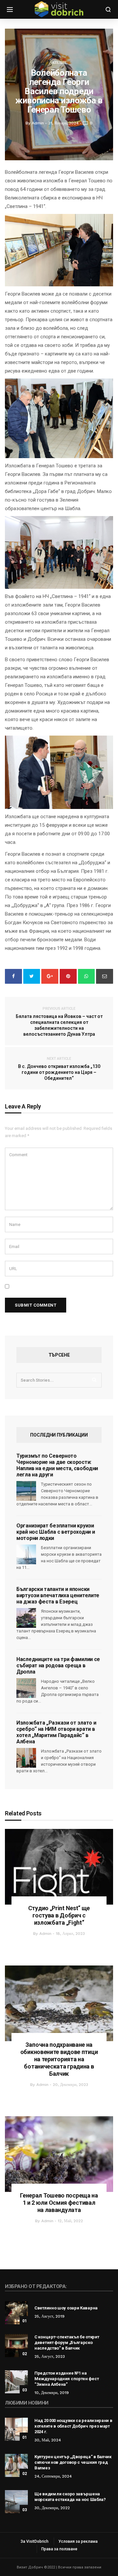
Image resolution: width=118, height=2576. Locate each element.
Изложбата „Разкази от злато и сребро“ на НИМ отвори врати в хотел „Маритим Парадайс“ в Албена (56, 1732)
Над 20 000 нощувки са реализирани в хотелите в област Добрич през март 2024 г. (73, 2426)
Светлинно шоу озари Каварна (66, 2308)
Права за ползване (59, 2549)
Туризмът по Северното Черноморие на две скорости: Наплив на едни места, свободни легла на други (57, 1465)
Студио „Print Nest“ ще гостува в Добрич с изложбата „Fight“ (59, 1915)
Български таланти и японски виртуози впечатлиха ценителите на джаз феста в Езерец (58, 1595)
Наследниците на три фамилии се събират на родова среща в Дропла (58, 1665)
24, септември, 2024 (53, 2476)
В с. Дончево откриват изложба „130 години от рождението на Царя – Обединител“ (59, 1069)
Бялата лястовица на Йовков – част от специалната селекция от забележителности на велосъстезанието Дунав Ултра (59, 1022)
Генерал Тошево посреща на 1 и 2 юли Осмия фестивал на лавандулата (59, 2203)
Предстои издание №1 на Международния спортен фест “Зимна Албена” (67, 2379)
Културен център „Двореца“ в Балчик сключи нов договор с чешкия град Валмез (73, 2462)
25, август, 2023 (50, 2356)
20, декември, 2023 (70, 2085)
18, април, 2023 (70, 1934)
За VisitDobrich (35, 2541)
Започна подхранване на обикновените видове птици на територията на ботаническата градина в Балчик (59, 2059)
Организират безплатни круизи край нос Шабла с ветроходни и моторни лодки (56, 1532)
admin (45, 1934)
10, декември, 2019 (52, 2393)
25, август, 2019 (49, 2316)
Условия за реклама (78, 2541)
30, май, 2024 (48, 2440)
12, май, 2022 (70, 2221)
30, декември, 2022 (52, 2508)
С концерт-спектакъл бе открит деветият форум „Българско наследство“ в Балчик (67, 2342)
